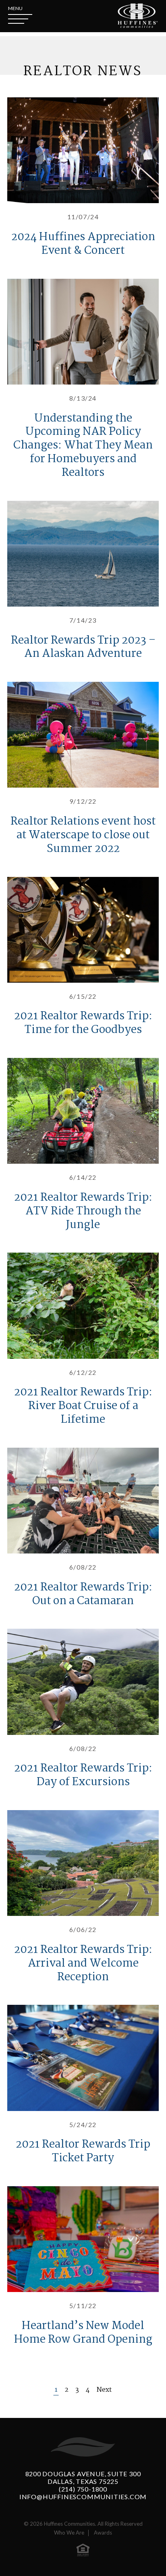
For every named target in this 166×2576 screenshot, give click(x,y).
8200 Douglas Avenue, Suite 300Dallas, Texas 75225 (83, 2477)
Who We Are (69, 2533)
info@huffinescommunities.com (83, 2497)
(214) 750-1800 (83, 2489)
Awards (103, 2533)
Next (104, 2390)
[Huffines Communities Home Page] (138, 16)
